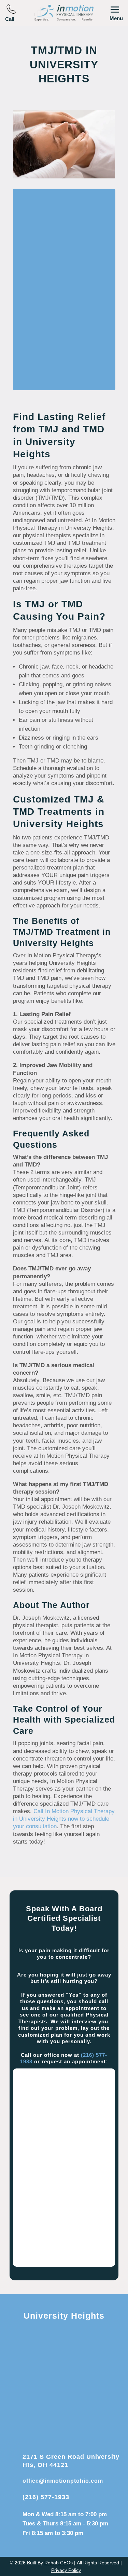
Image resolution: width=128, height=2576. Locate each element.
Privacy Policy (66, 2570)
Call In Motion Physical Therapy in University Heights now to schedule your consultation (64, 1819)
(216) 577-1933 (46, 2497)
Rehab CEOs (59, 2563)
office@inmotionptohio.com (63, 2481)
